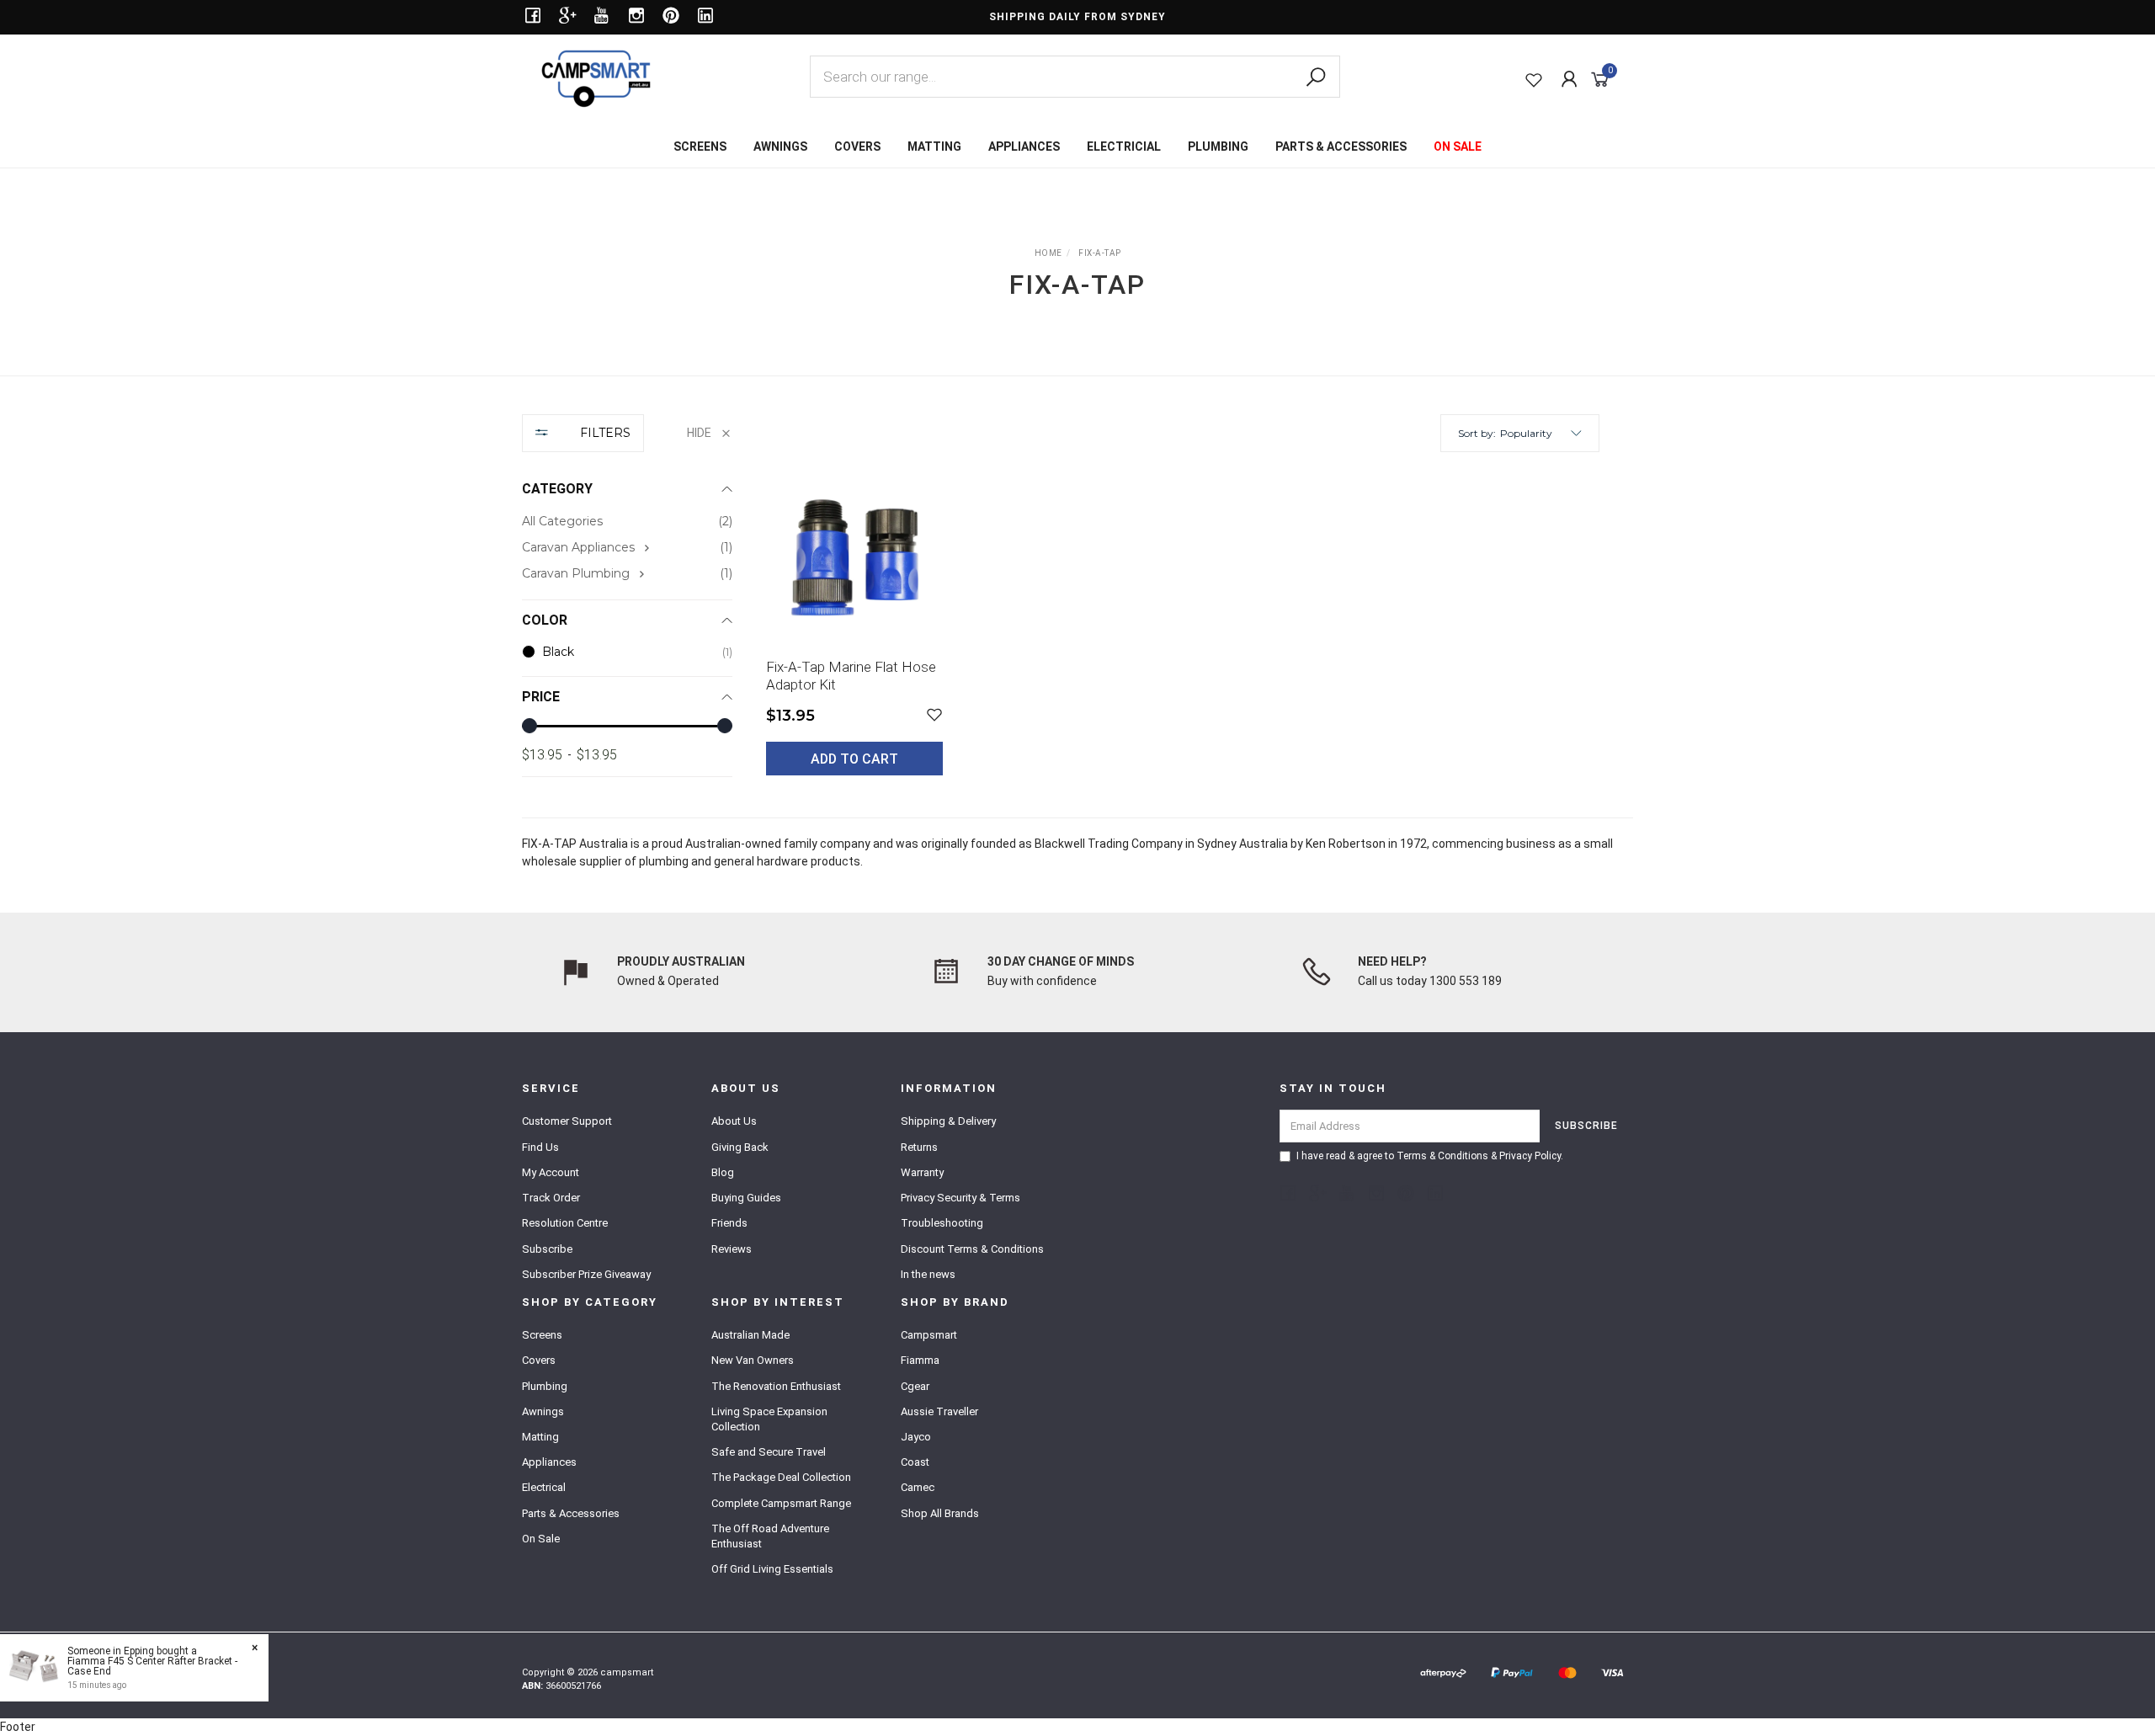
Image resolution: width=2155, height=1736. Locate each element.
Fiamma (920, 1360)
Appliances (549, 1462)
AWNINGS (780, 146)
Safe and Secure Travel (769, 1452)
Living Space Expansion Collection (769, 1419)
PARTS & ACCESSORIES (1341, 146)
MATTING (934, 146)
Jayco (916, 1437)
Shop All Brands (940, 1513)
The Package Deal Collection (781, 1477)
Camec (918, 1487)
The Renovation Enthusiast (776, 1386)
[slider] (529, 726)
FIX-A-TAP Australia (575, 844)
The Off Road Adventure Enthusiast (770, 1536)
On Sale (541, 1539)
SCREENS (700, 146)
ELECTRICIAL (1124, 146)
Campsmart (929, 1335)
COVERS (857, 146)
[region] (627, 607)
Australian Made (750, 1335)
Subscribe (547, 1249)
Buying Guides (746, 1198)
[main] (1183, 635)
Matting (540, 1437)
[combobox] (1075, 77)
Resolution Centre (565, 1223)
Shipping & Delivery (948, 1121)
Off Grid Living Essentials (772, 1569)
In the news (928, 1274)
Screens (542, 1335)
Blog (723, 1172)
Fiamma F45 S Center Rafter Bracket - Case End (152, 1666)
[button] (1541, 433)
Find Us (540, 1147)
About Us (734, 1121)
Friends (729, 1223)
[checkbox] (627, 548)
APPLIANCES (1024, 146)
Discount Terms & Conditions (972, 1249)
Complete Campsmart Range (781, 1503)
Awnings (543, 1411)
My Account (551, 1172)
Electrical (544, 1487)
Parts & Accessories (571, 1513)
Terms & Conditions (1442, 1156)
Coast (915, 1462)
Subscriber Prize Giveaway (586, 1274)
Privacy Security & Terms (960, 1198)
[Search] (1316, 77)
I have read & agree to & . (1430, 1156)
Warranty (922, 1172)
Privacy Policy (1530, 1156)
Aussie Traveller (939, 1411)
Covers (539, 1360)
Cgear (915, 1386)
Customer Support (567, 1121)
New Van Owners (753, 1360)
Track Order (551, 1198)
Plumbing (545, 1386)
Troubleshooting (942, 1223)
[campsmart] (596, 77)
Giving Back (740, 1147)
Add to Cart (854, 759)
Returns (919, 1147)
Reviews (732, 1249)
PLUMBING (1218, 146)
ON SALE (1458, 146)
